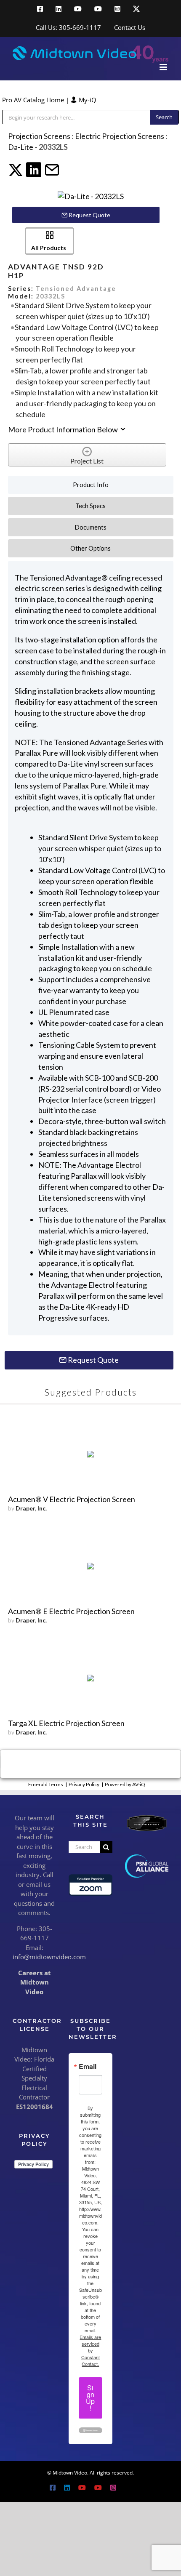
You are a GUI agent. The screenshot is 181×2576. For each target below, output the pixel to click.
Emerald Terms (46, 1784)
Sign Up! (90, 2398)
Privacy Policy (84, 1784)
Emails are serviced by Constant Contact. (90, 2350)
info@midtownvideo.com (49, 1957)
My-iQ (87, 100)
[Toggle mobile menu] (164, 67)
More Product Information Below (64, 429)
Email (88, 2067)
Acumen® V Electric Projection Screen (72, 1499)
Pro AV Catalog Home (34, 100)
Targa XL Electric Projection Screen (66, 1723)
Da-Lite (21, 147)
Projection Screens (39, 136)
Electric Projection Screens (120, 136)
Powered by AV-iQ (125, 1784)
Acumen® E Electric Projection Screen (71, 1611)
